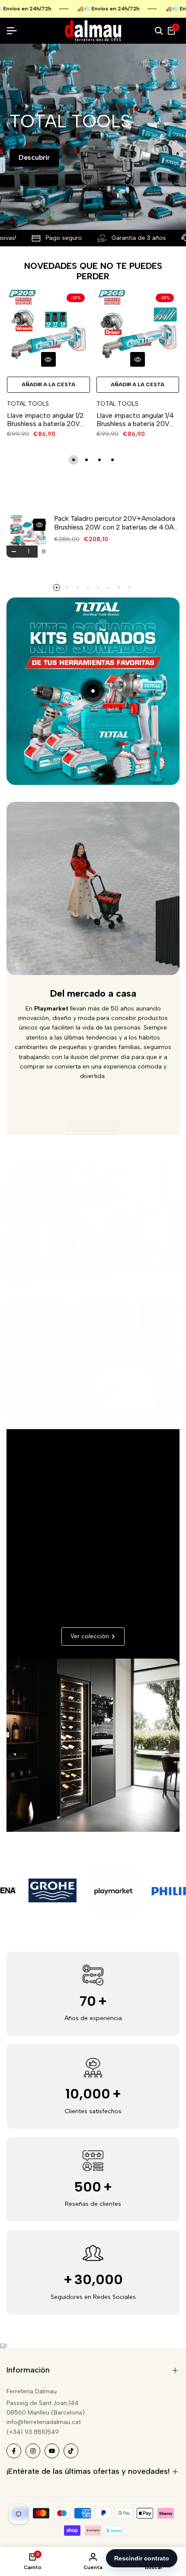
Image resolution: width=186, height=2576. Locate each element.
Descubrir (34, 157)
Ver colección (88, 1257)
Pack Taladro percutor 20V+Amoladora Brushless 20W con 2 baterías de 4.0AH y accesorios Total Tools (116, 523)
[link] (93, 1226)
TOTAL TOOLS (28, 404)
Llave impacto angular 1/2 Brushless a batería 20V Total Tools (45, 420)
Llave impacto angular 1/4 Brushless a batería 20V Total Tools (135, 420)
